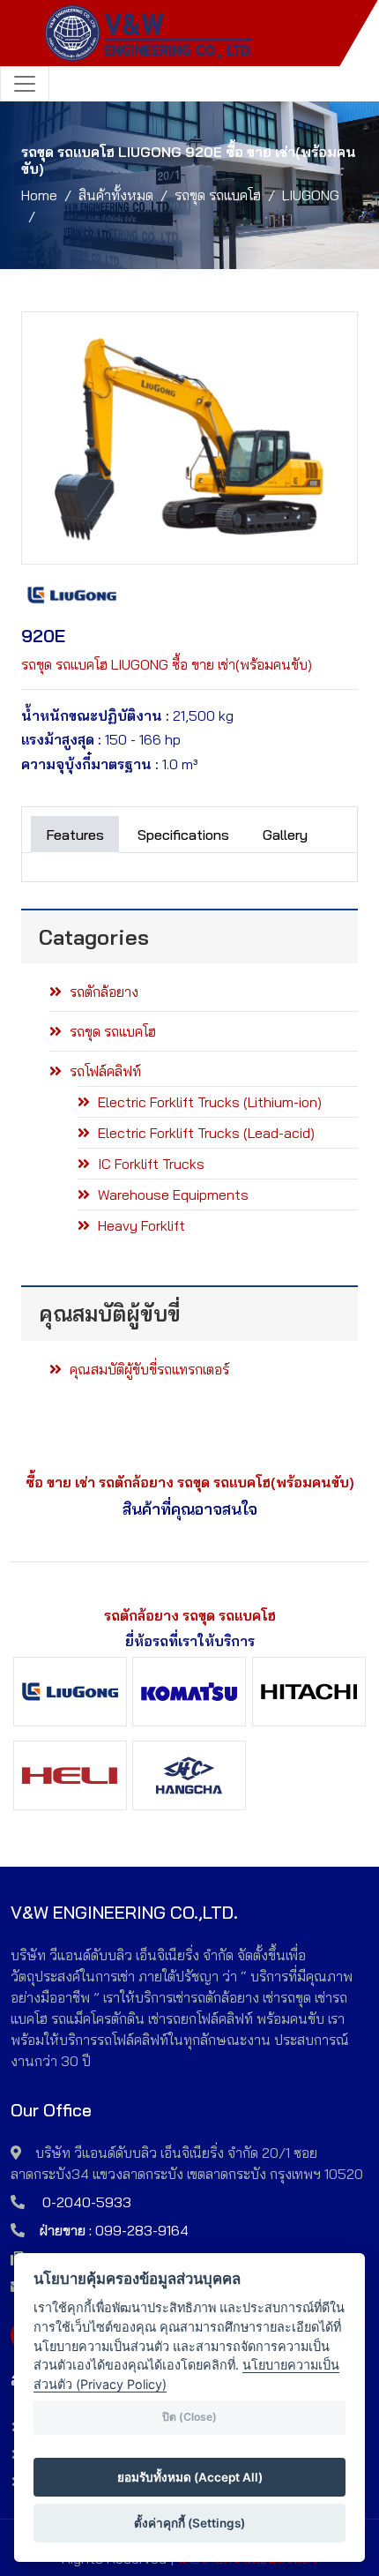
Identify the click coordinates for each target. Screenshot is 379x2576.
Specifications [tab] (183, 835)
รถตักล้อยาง (102, 992)
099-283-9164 (142, 2230)
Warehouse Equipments (171, 1194)
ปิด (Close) (189, 2417)
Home (39, 195)
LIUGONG (311, 195)
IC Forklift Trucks (149, 1164)
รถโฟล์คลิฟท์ (104, 1071)
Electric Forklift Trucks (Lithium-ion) (208, 1102)
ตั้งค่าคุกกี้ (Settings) (189, 2523)
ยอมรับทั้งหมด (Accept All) (190, 2477)
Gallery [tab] (285, 835)
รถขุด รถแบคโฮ (218, 195)
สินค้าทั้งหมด (116, 195)
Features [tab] (75, 835)
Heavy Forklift (140, 1225)
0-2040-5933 (87, 2202)
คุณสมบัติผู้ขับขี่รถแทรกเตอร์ (148, 1369)
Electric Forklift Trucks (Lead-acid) (204, 1133)
